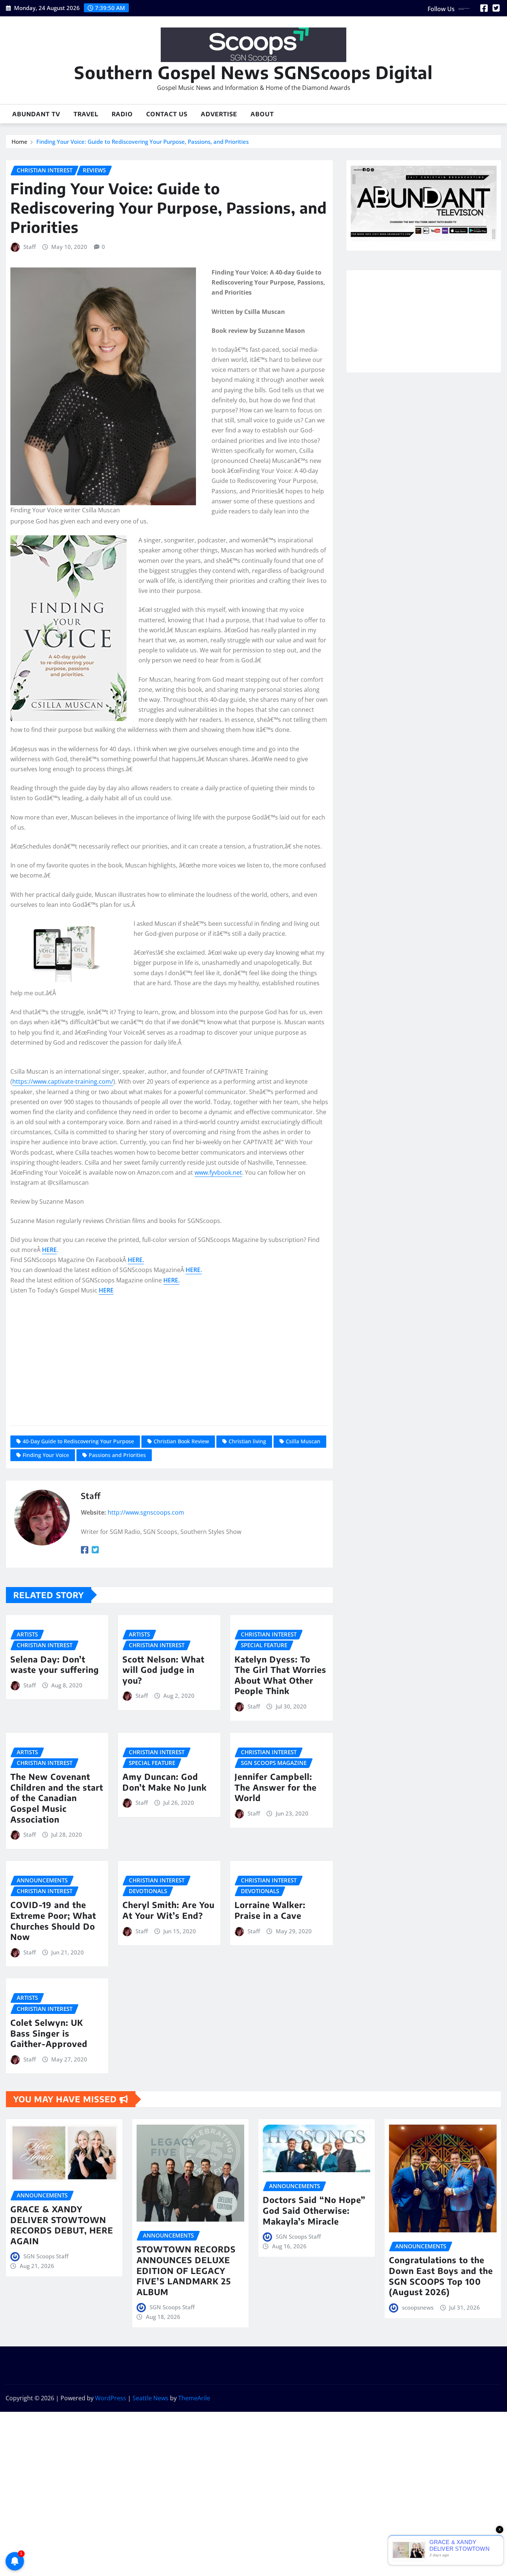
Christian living (247, 1441)
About (262, 114)
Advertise (219, 114)
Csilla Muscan (303, 1441)
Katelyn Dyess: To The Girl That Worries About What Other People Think (280, 1675)
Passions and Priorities (117, 1455)
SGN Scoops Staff (46, 2256)
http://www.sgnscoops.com (146, 1512)
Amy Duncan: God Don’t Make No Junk (165, 1782)
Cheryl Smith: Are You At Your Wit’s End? (169, 1910)
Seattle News (151, 2398)
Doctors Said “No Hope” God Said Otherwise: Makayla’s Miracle (314, 2210)
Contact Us (167, 114)
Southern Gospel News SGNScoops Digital (253, 72)
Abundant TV (36, 114)
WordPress (111, 2398)
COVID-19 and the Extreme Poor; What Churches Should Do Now (53, 1921)
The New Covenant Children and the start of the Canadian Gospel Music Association (57, 1798)
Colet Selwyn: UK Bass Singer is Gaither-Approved (49, 2033)
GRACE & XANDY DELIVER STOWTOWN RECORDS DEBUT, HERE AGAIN (62, 2225)
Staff (30, 247)
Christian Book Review (181, 1441)
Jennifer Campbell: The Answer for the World (276, 1787)
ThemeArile (194, 2398)
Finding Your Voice (46, 1455)
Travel (86, 114)
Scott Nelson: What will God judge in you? (163, 1670)
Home (19, 142)
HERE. (136, 1260)
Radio (122, 114)
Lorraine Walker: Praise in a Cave (270, 1910)
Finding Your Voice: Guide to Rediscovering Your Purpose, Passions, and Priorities (143, 142)
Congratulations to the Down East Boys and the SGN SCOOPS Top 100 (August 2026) (441, 2276)
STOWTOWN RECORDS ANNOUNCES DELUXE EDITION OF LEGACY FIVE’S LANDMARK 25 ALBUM (186, 2270)
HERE (49, 1250)
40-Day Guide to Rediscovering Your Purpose (78, 1441)
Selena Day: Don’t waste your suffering (55, 1665)
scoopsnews (418, 2307)
